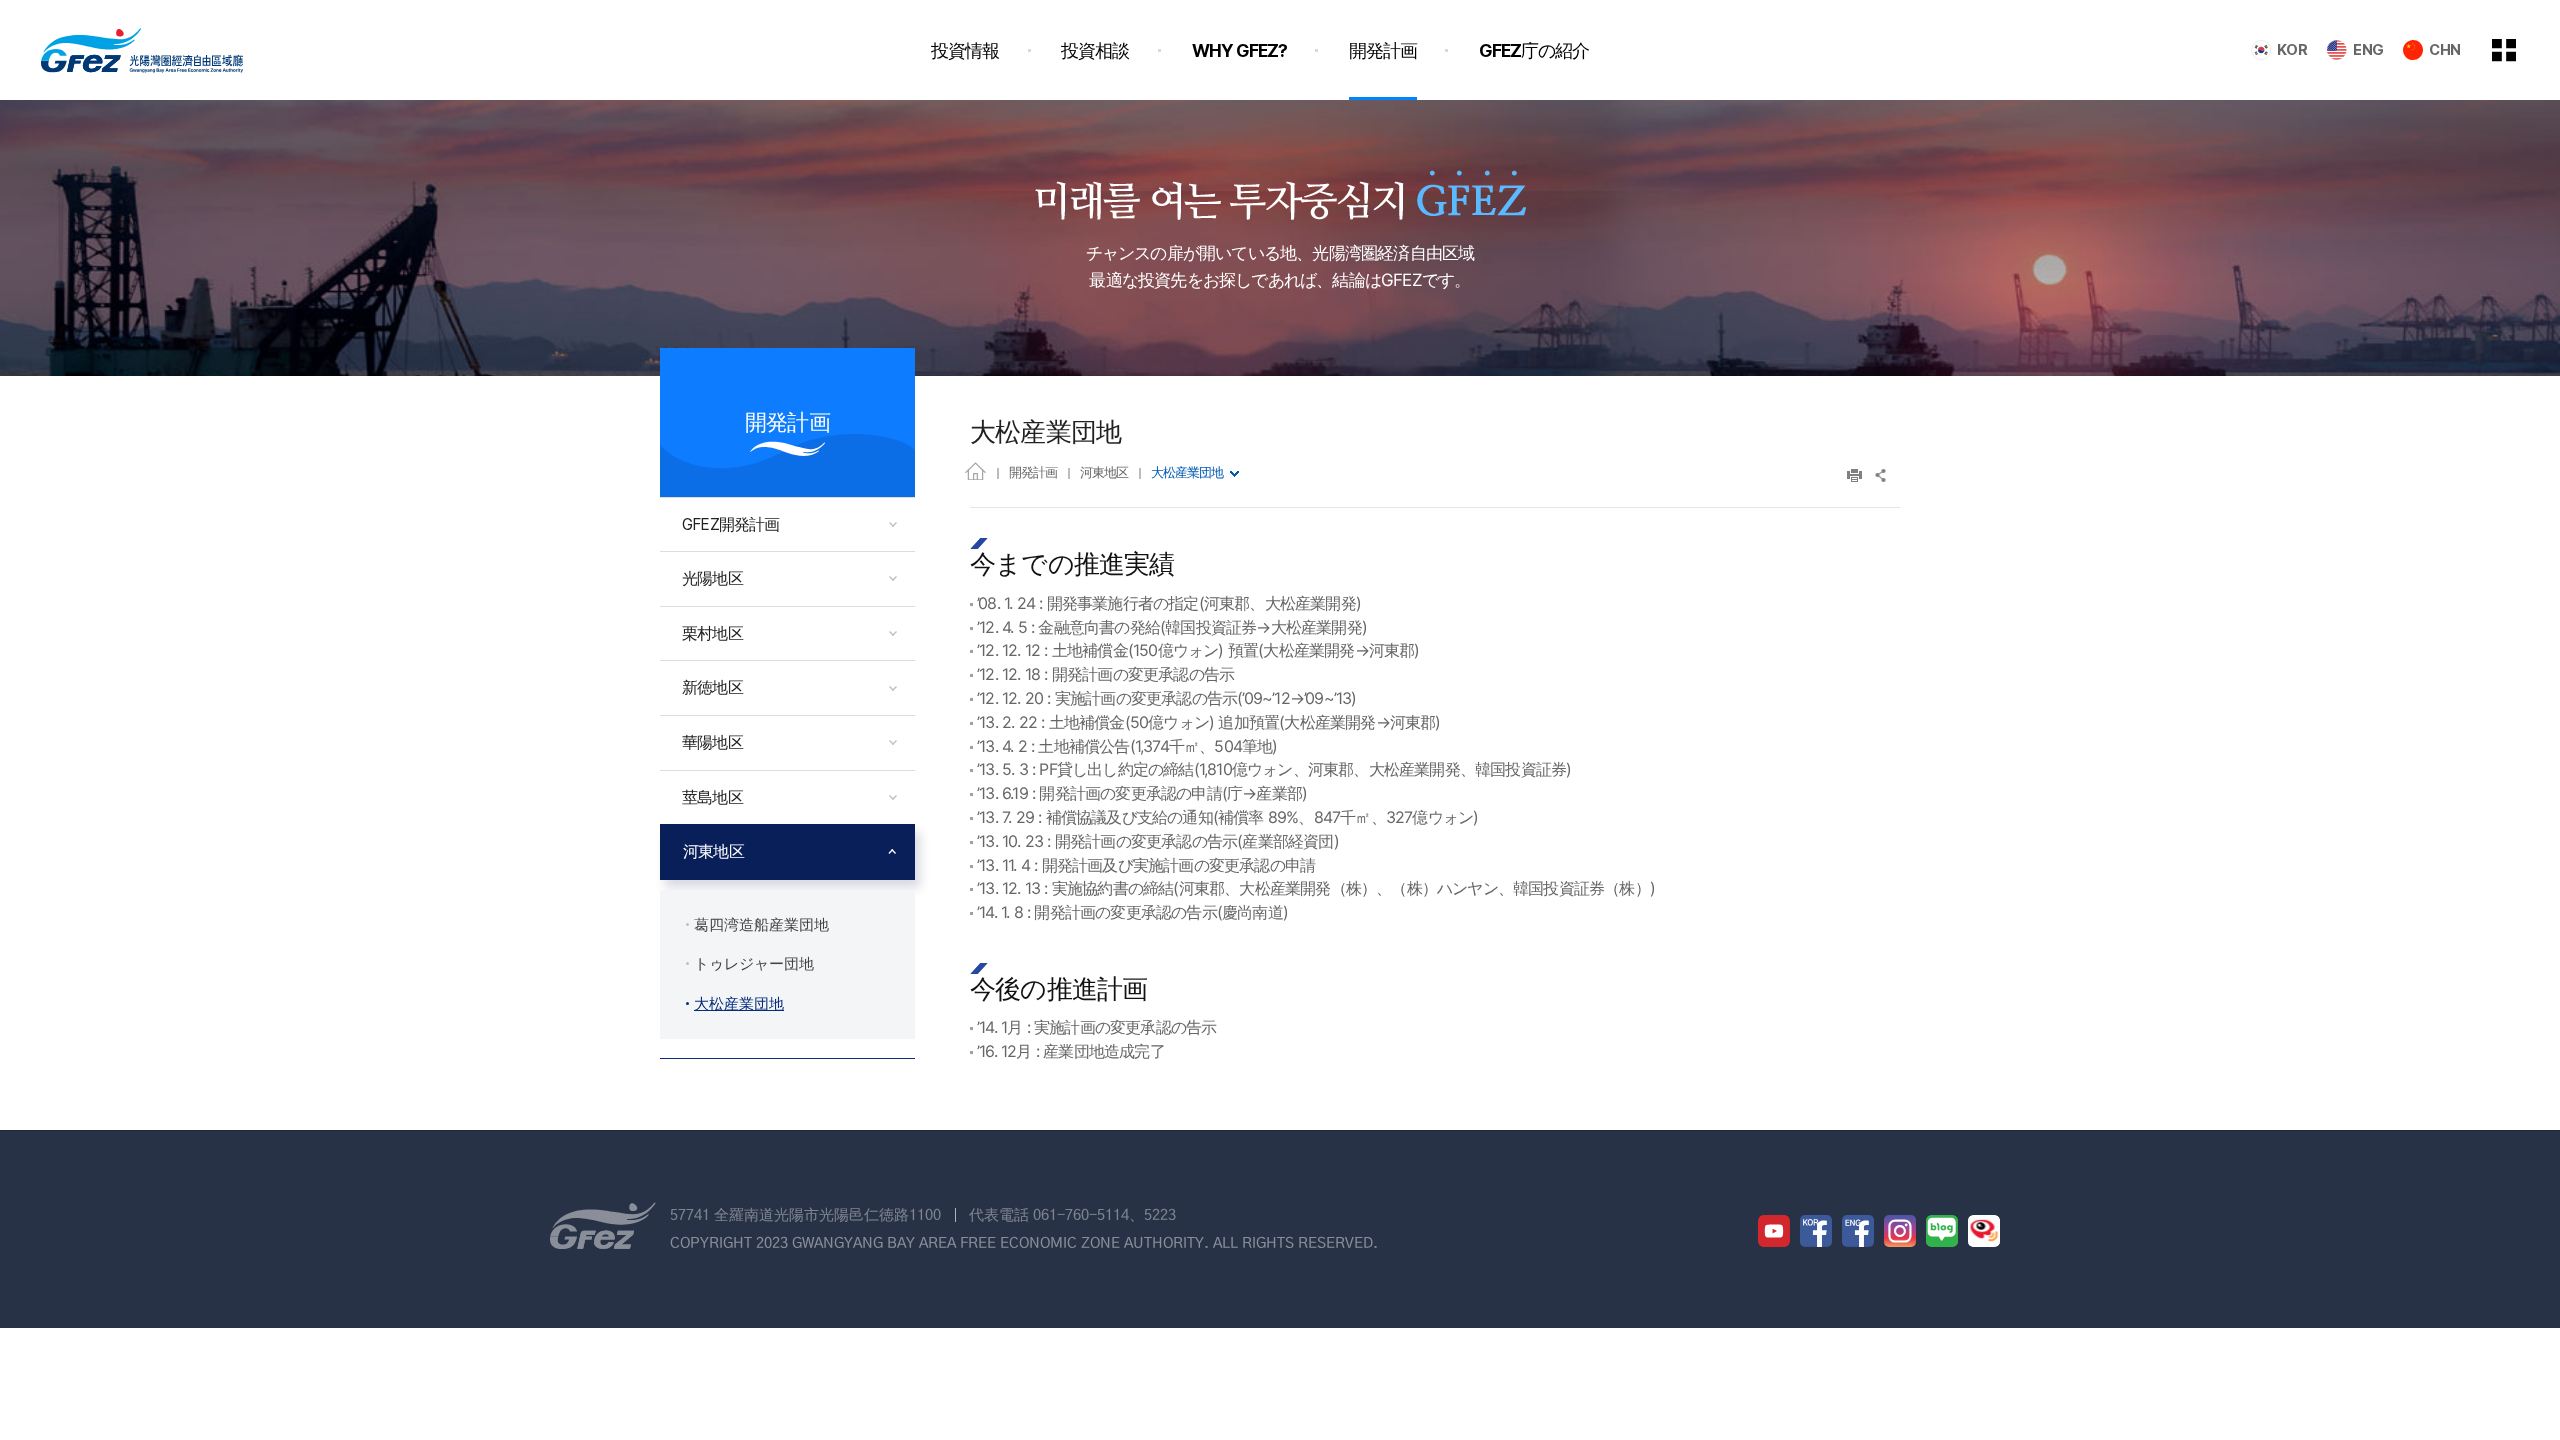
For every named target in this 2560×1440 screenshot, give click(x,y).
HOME (975, 470)
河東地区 (1104, 472)
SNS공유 (1881, 475)
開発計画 (1033, 472)
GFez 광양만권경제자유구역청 (142, 50)
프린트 (1854, 475)
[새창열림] (1774, 1231)
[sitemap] (2519, 50)
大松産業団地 (1187, 472)
